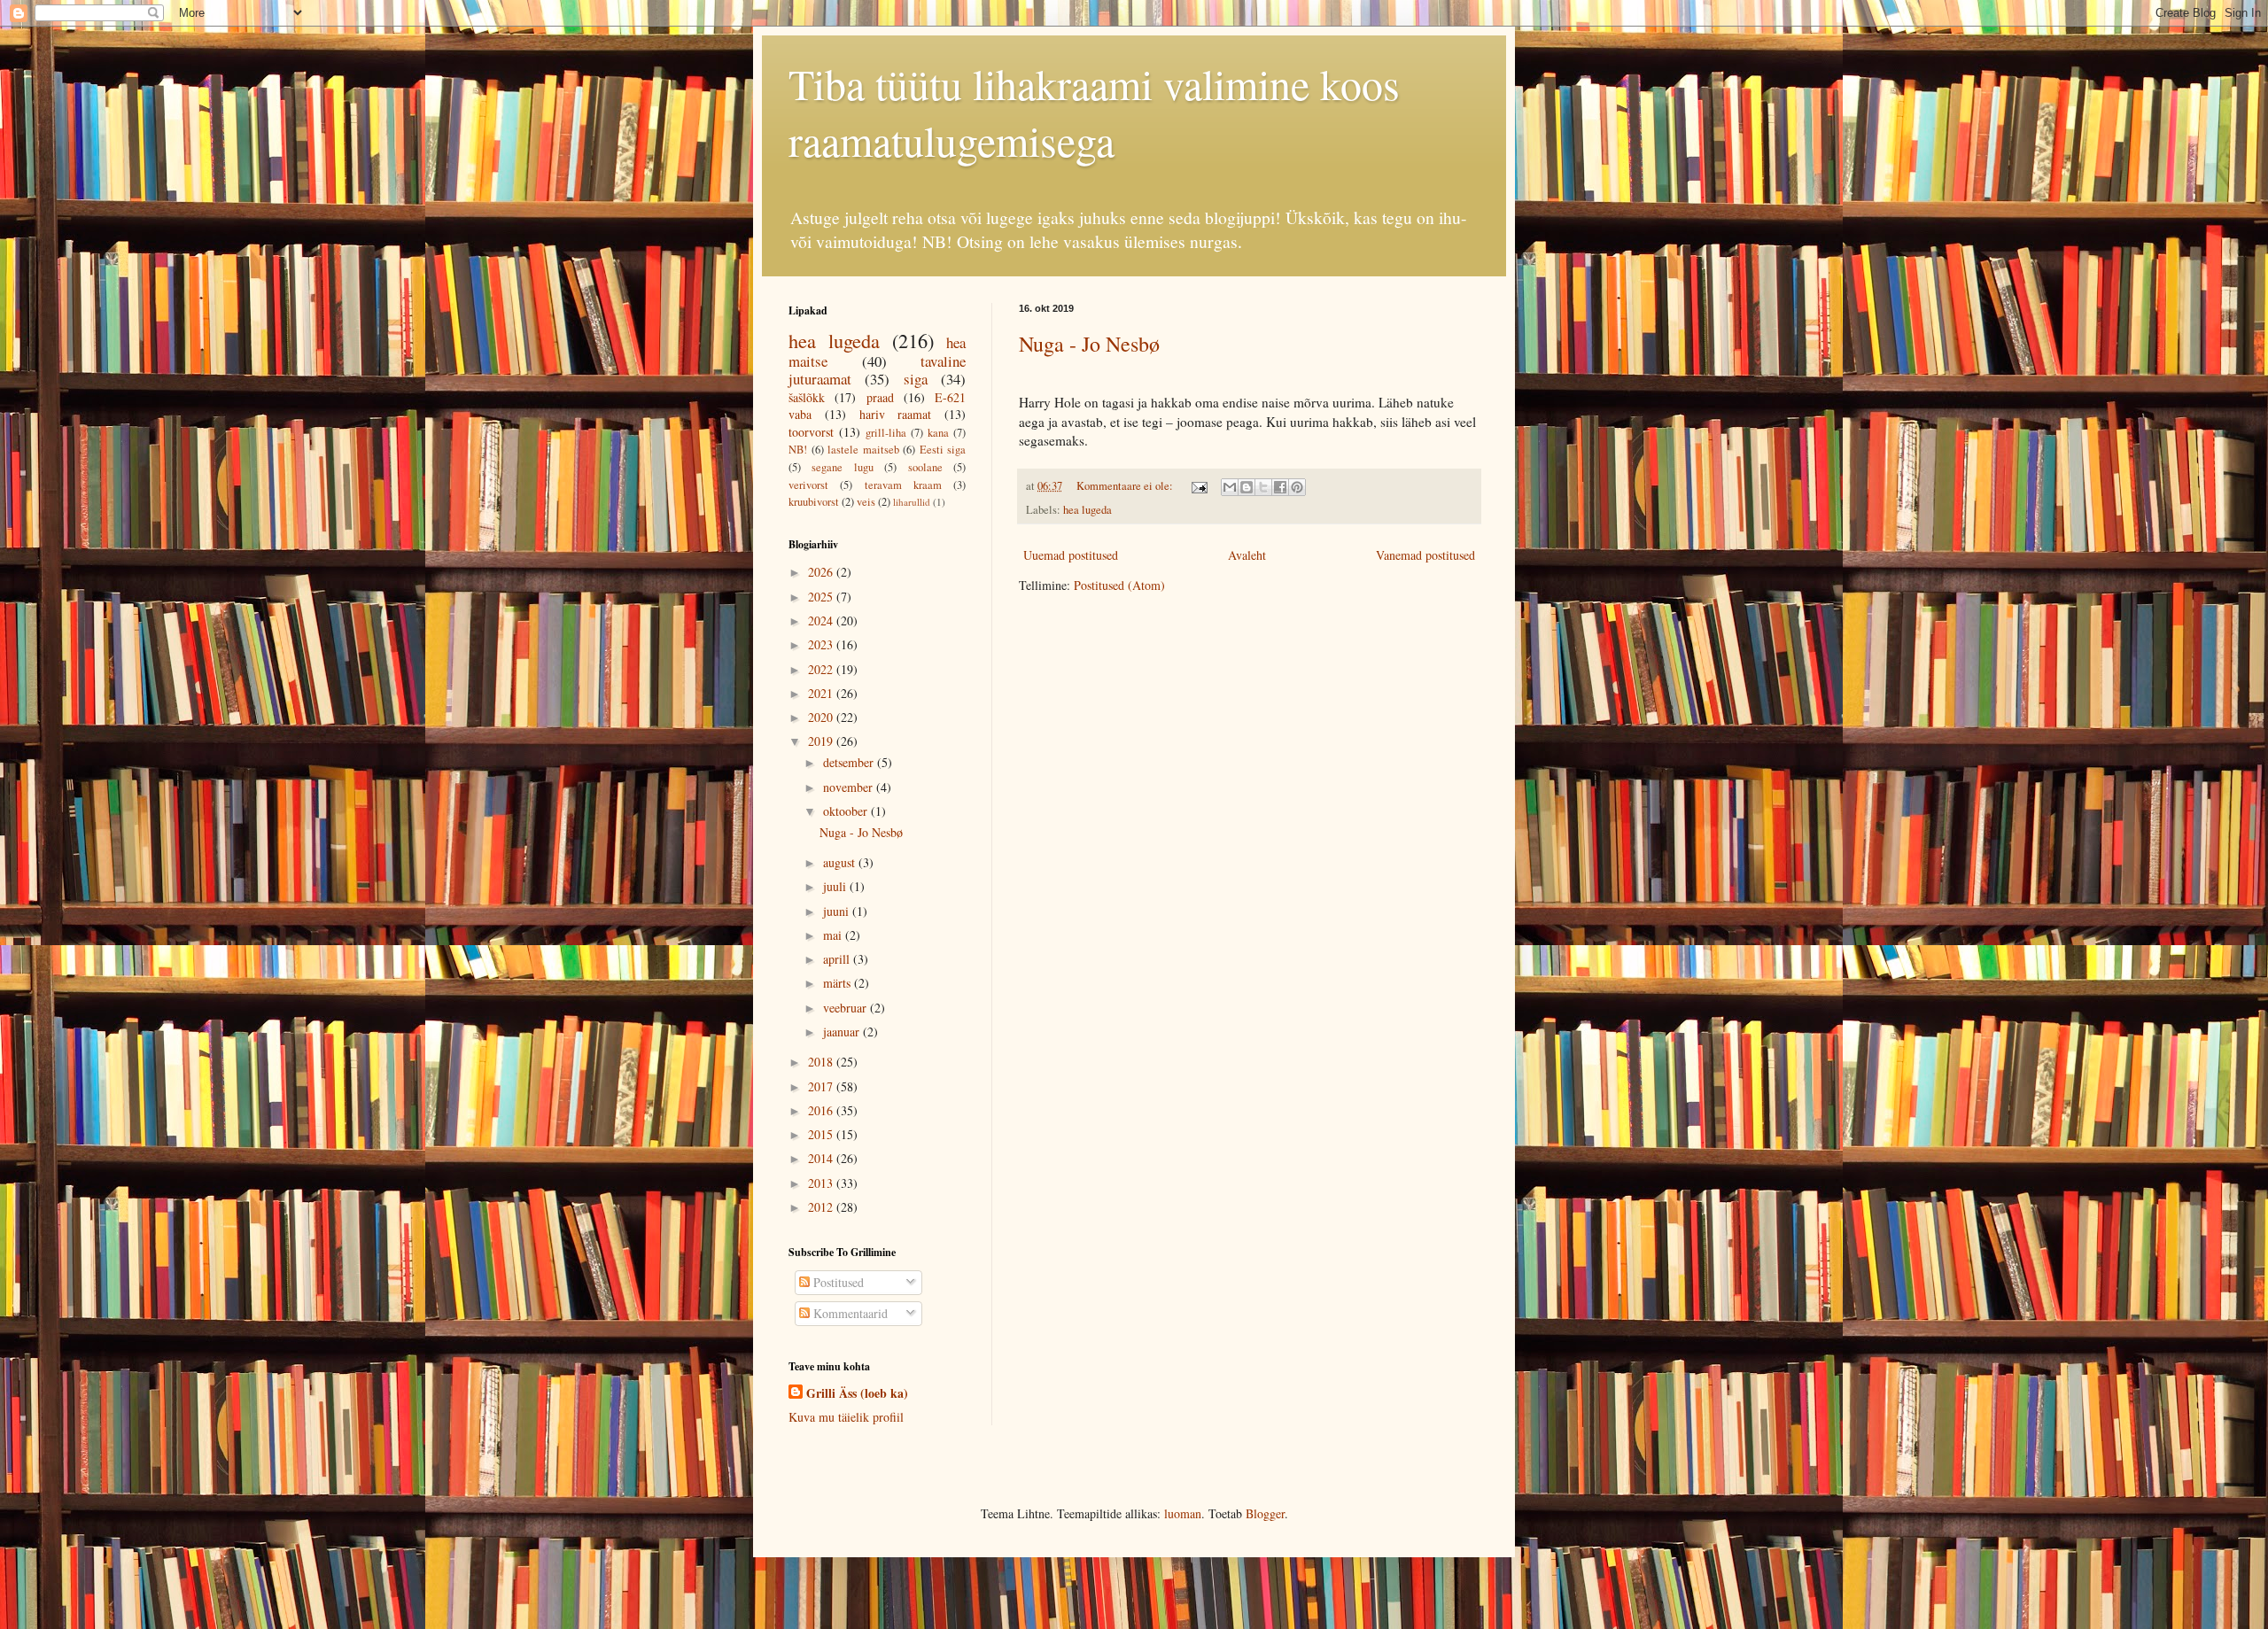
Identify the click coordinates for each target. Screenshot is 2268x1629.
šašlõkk (807, 397)
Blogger (1265, 1513)
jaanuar (843, 1032)
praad (880, 397)
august (841, 862)
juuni (838, 911)
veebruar (847, 1008)
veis (866, 502)
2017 (822, 1086)
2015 (822, 1134)
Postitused (837, 1282)
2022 (822, 669)
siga (916, 379)
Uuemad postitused (1071, 555)
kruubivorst (814, 502)
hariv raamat (896, 414)
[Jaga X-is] (1263, 487)
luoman (1183, 1513)
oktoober (847, 811)
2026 (822, 572)
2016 (822, 1110)
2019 (822, 741)
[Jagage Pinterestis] (1297, 487)
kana (938, 433)
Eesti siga (943, 450)
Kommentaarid (849, 1313)
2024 (822, 621)
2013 (822, 1183)
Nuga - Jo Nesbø (1089, 344)
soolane (925, 467)
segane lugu (842, 467)
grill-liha (886, 433)
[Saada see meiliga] (1230, 487)
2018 (822, 1062)
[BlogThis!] (1247, 487)
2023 (822, 644)
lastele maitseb (863, 450)
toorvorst (811, 432)
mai (834, 935)
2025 (822, 597)
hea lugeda (1087, 510)
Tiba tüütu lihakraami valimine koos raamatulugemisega (1094, 112)
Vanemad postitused (1425, 555)
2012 (822, 1207)
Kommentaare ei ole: (1126, 486)
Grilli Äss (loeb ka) (857, 1393)
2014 (822, 1158)
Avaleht (1247, 555)
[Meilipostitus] (1198, 486)
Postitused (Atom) (1119, 585)
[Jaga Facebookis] (1280, 487)
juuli (836, 886)
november (850, 787)
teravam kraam (903, 485)
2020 (822, 717)
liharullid (912, 502)
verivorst (808, 485)
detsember (850, 762)
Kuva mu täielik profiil (846, 1417)
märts (839, 983)
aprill (838, 959)
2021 (822, 693)
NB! (798, 450)
